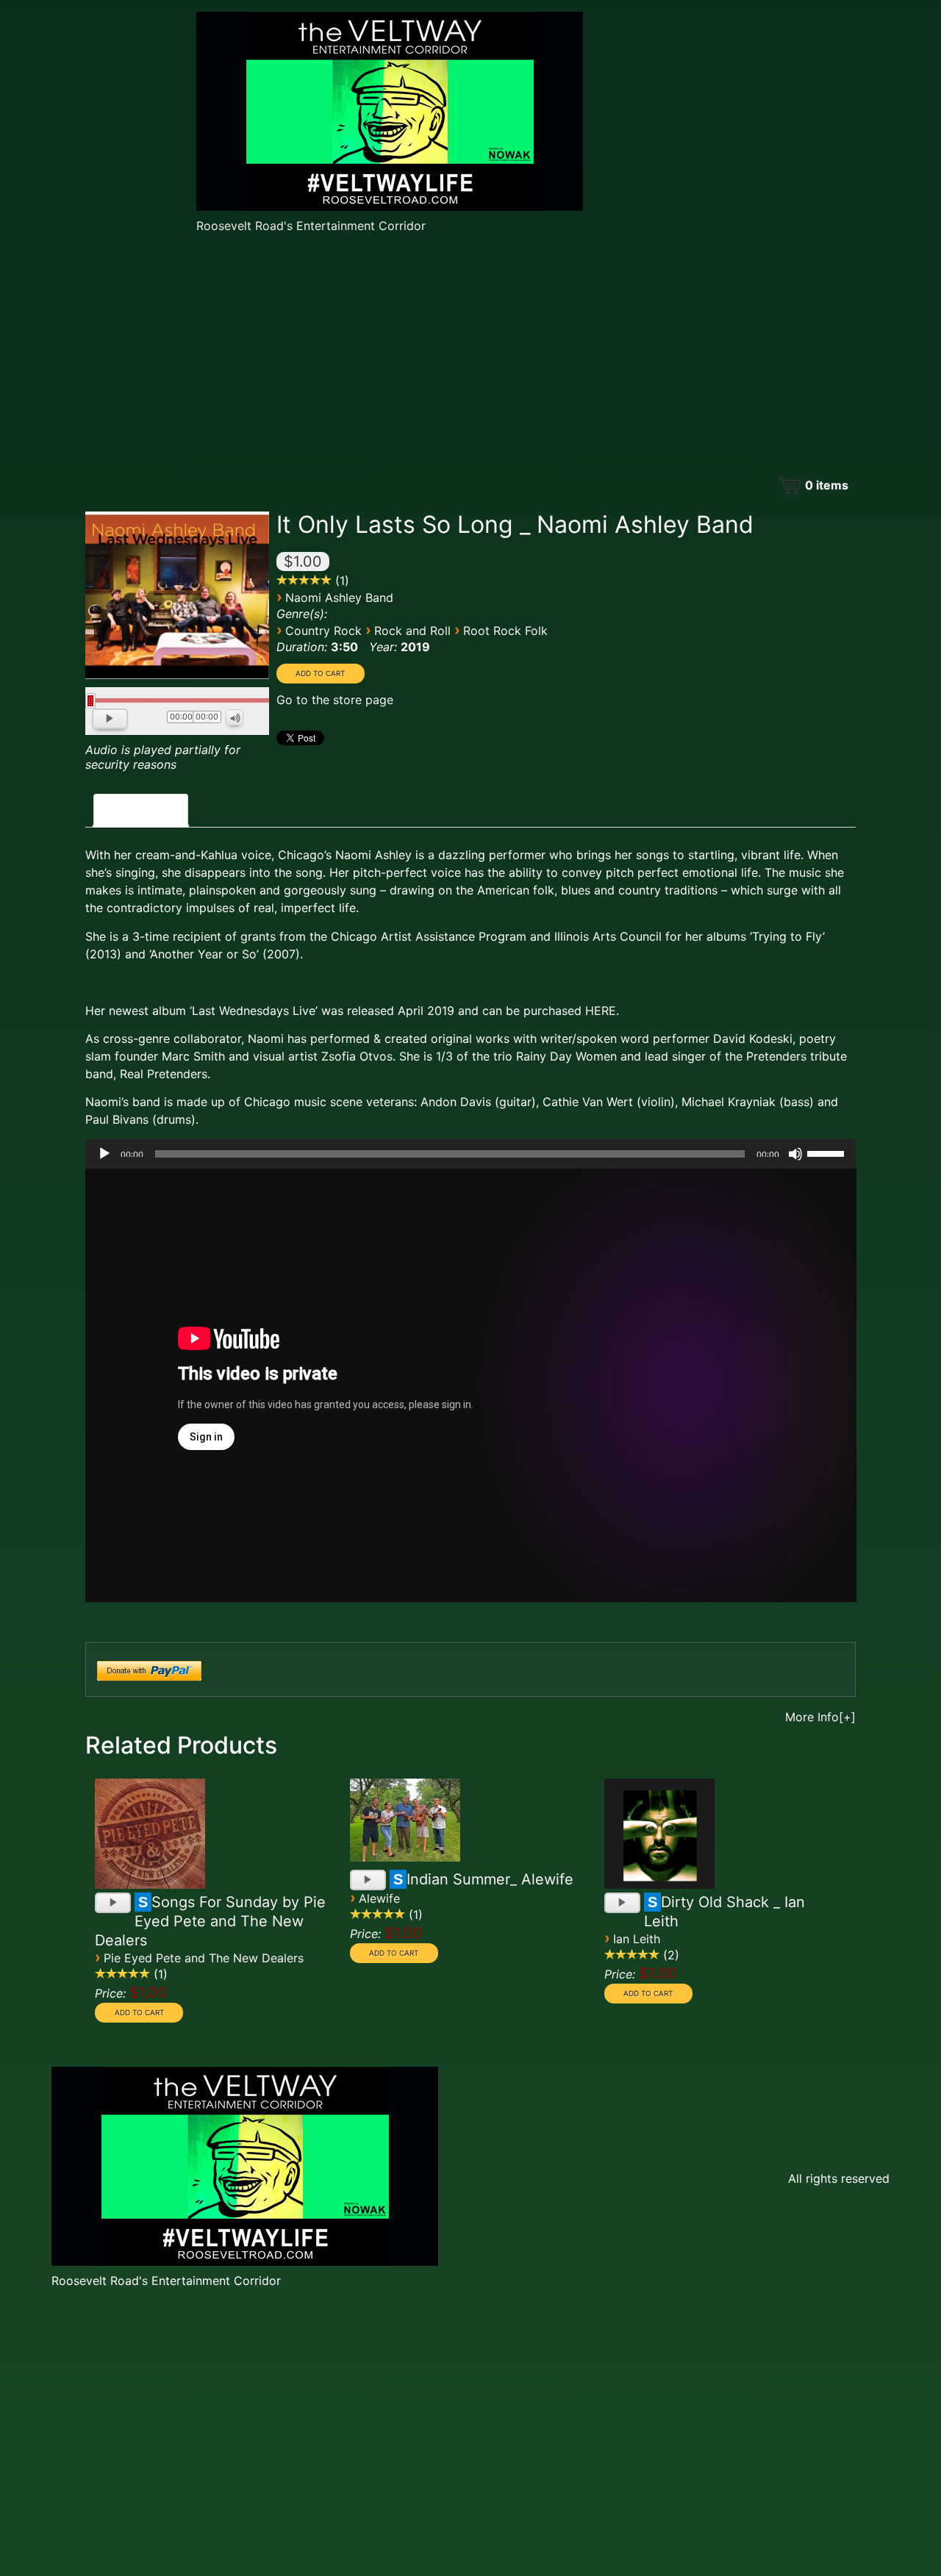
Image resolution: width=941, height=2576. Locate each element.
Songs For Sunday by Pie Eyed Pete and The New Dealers (210, 1921)
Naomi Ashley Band (339, 598)
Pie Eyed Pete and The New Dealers (204, 1958)
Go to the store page (335, 700)
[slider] (828, 1152)
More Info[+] (820, 1717)
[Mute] (235, 718)
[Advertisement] (470, 356)
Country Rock (323, 631)
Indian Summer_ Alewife (490, 1879)
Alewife (379, 1898)
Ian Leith (637, 1939)
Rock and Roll (412, 631)
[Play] (111, 720)
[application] (177, 720)
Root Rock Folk (505, 631)
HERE (601, 1011)
